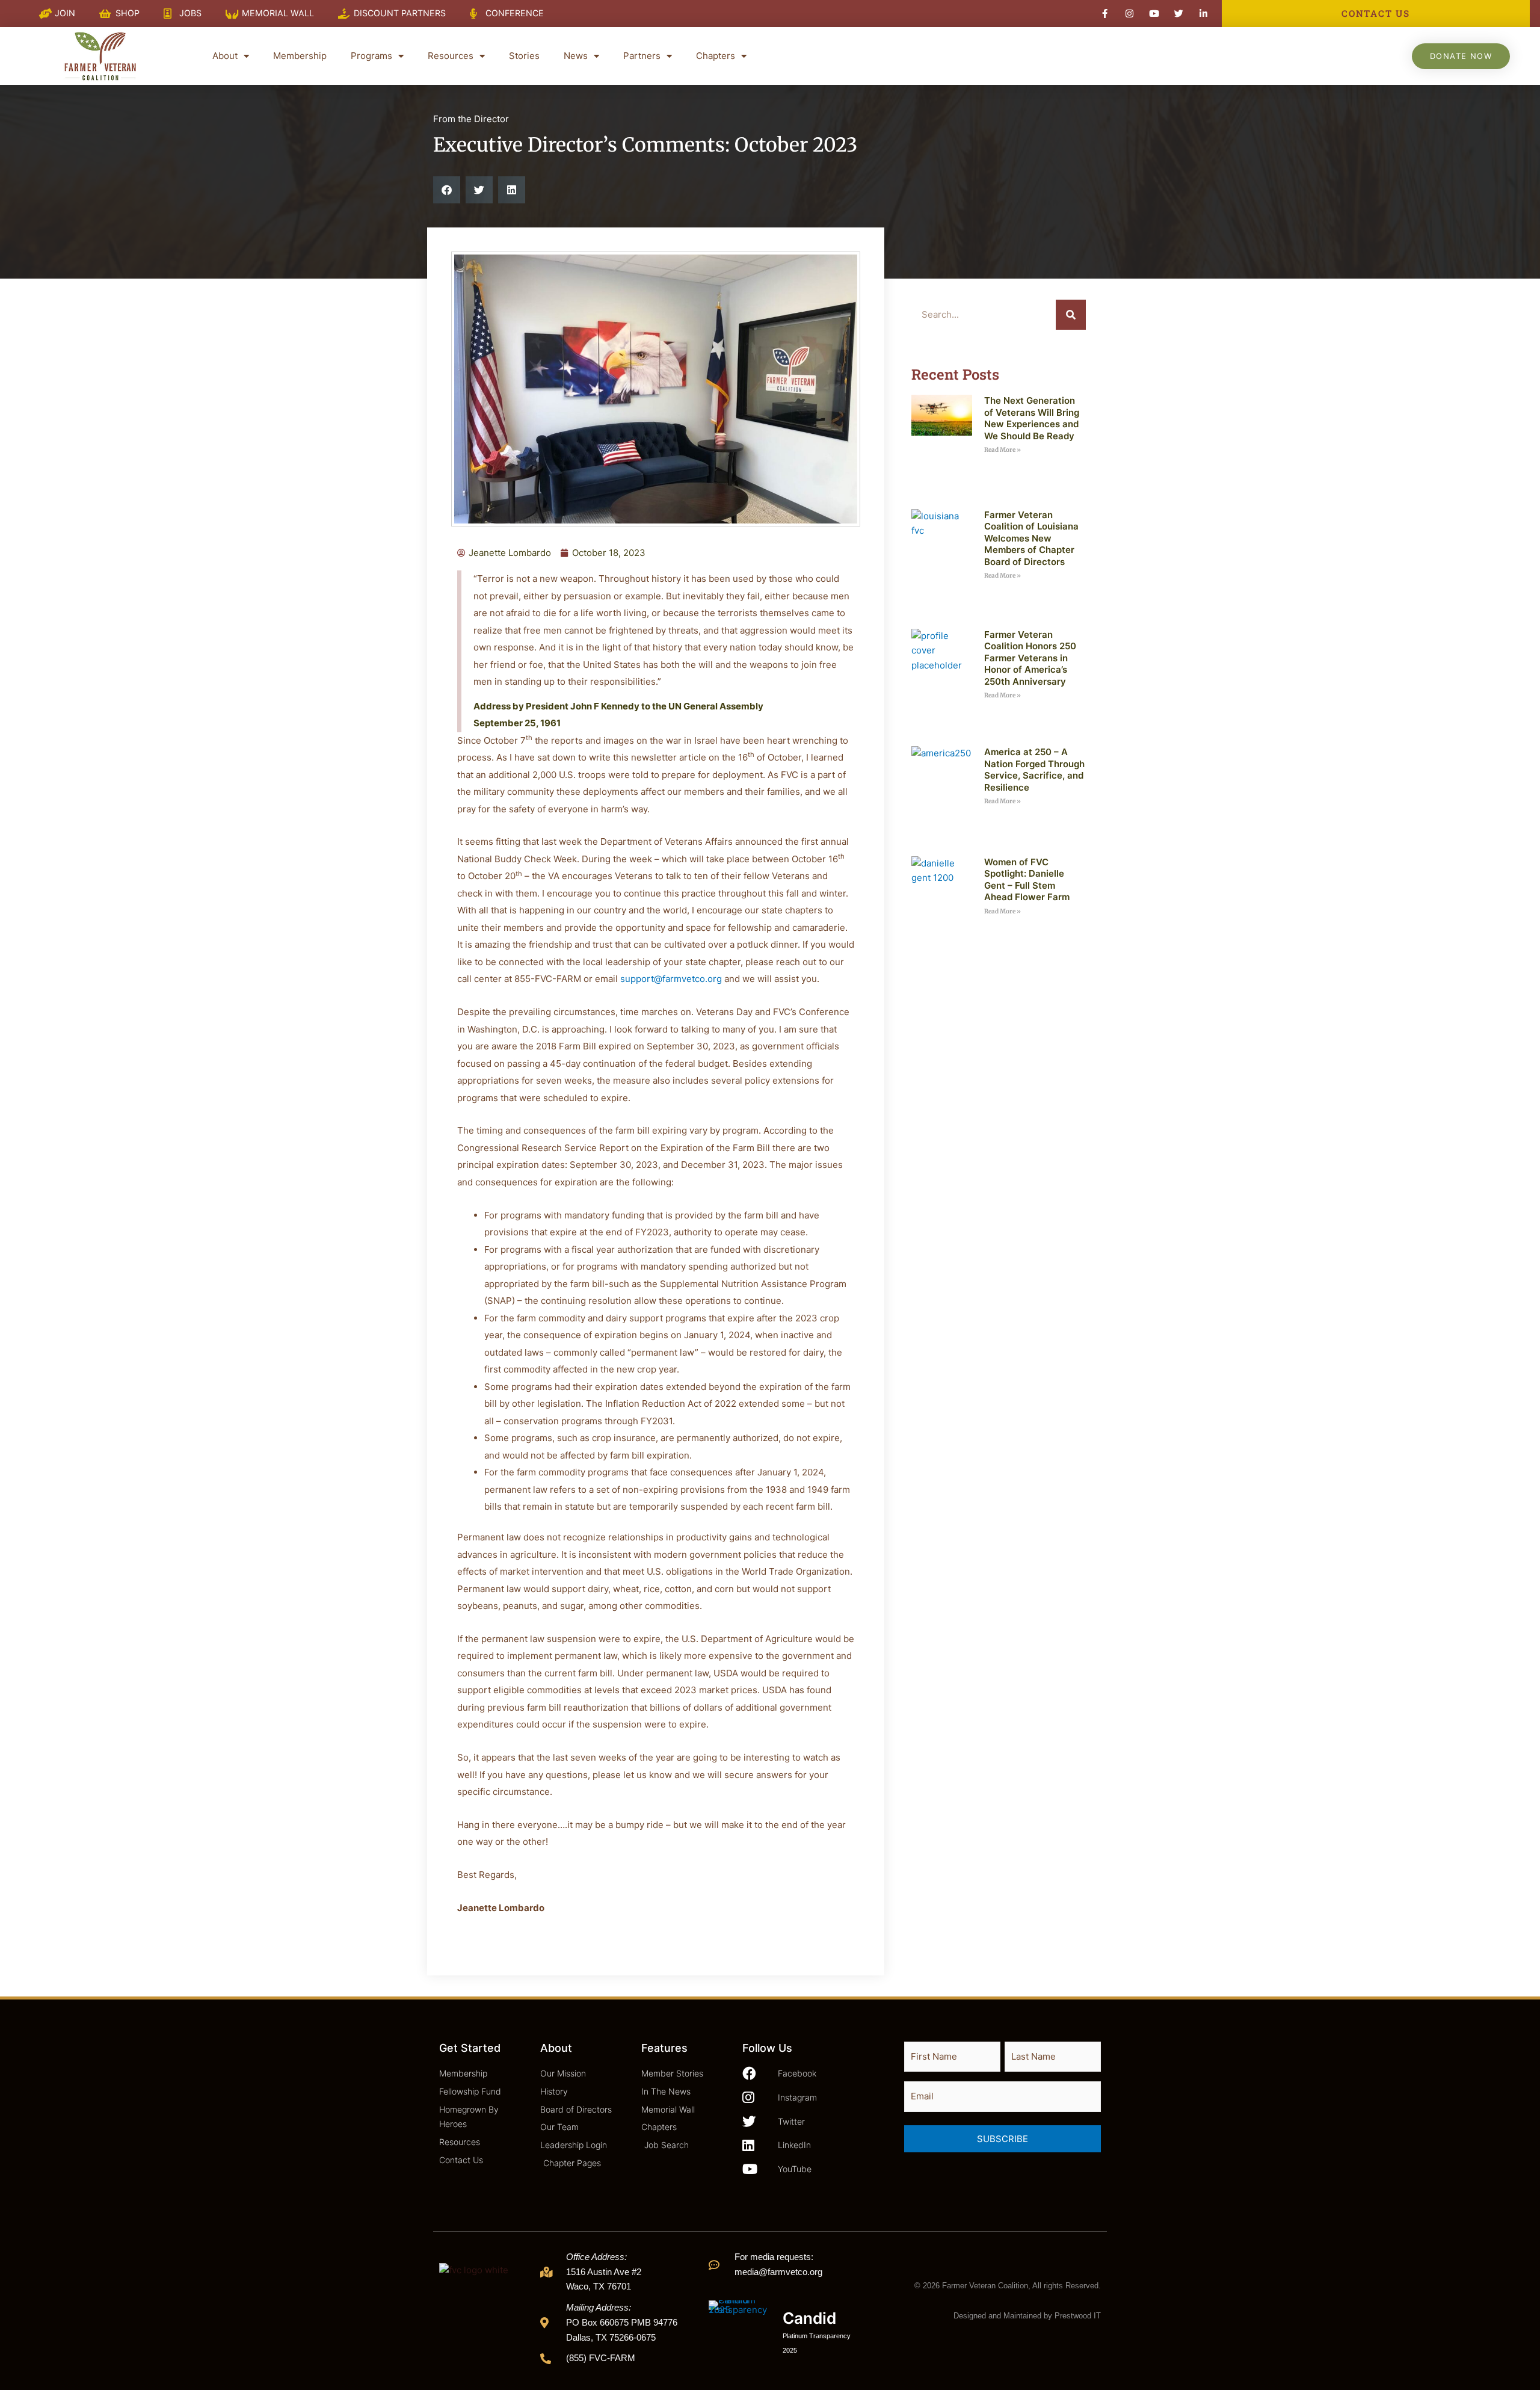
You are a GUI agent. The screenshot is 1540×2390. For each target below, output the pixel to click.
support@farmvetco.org (671, 979)
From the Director (471, 119)
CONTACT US (1376, 13)
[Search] (1071, 315)
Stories (524, 56)
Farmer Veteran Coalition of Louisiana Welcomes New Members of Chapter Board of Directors (1031, 538)
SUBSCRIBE (1003, 2139)
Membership (300, 56)
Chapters (716, 56)
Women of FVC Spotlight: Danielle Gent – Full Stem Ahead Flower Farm (1027, 880)
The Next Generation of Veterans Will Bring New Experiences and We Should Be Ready (1032, 418)
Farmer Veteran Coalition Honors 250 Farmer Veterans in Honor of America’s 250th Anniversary (1030, 658)
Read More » (1003, 450)
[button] (447, 190)
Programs (371, 56)
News (576, 56)
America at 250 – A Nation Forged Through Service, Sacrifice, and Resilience (1034, 770)
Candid (809, 2318)
